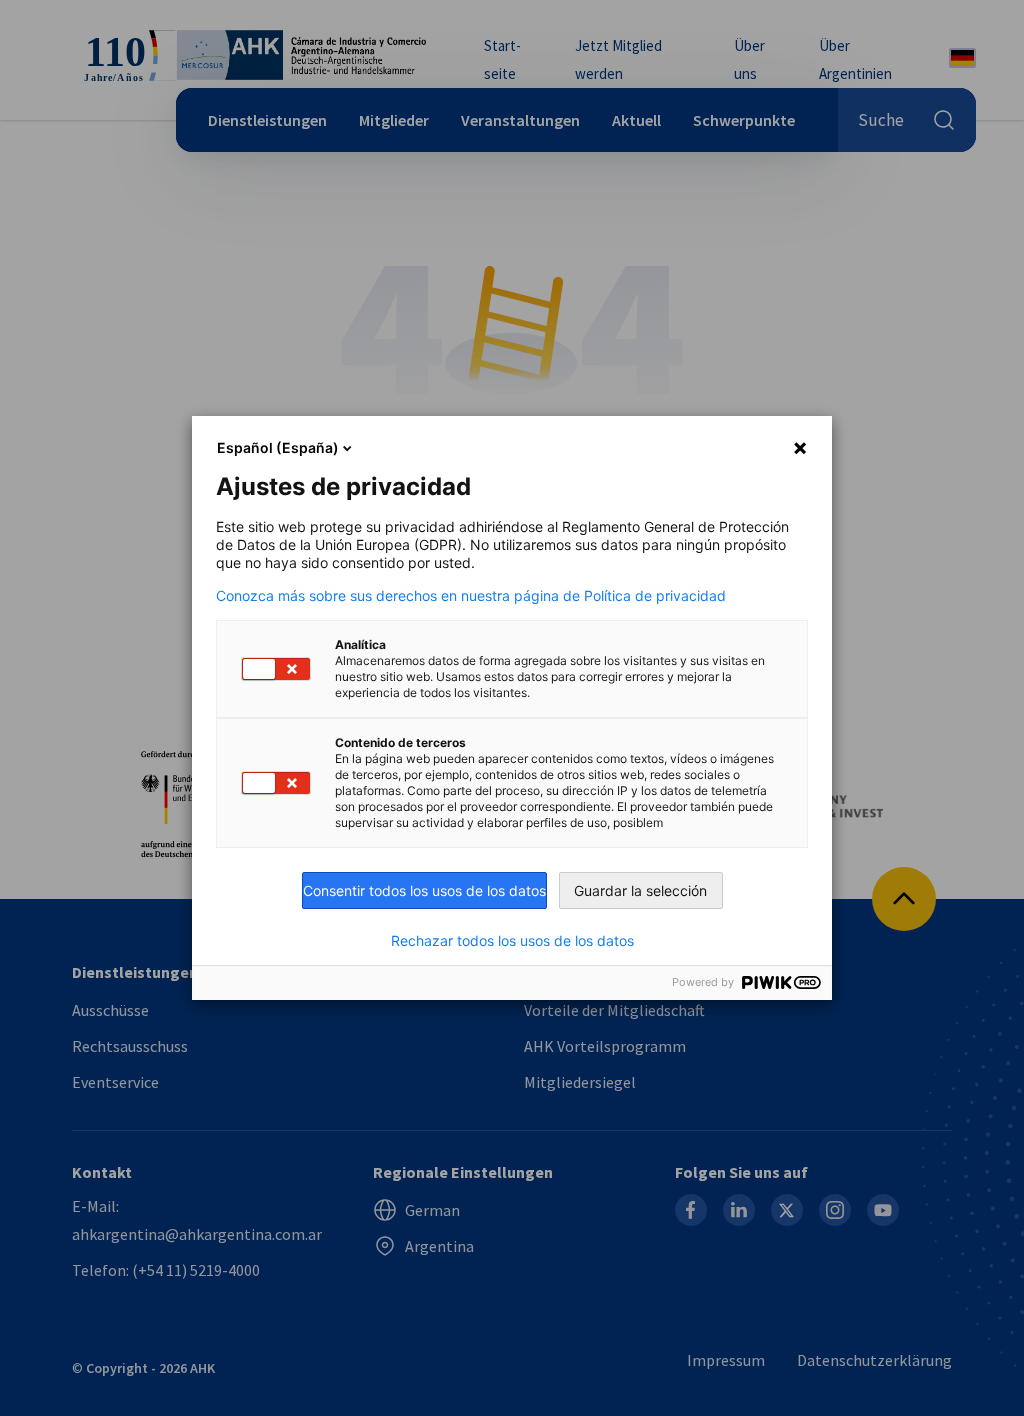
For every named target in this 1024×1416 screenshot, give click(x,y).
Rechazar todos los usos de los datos (512, 941)
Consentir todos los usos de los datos (424, 890)
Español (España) (278, 447)
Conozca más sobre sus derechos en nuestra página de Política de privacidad (471, 596)
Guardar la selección (640, 890)
